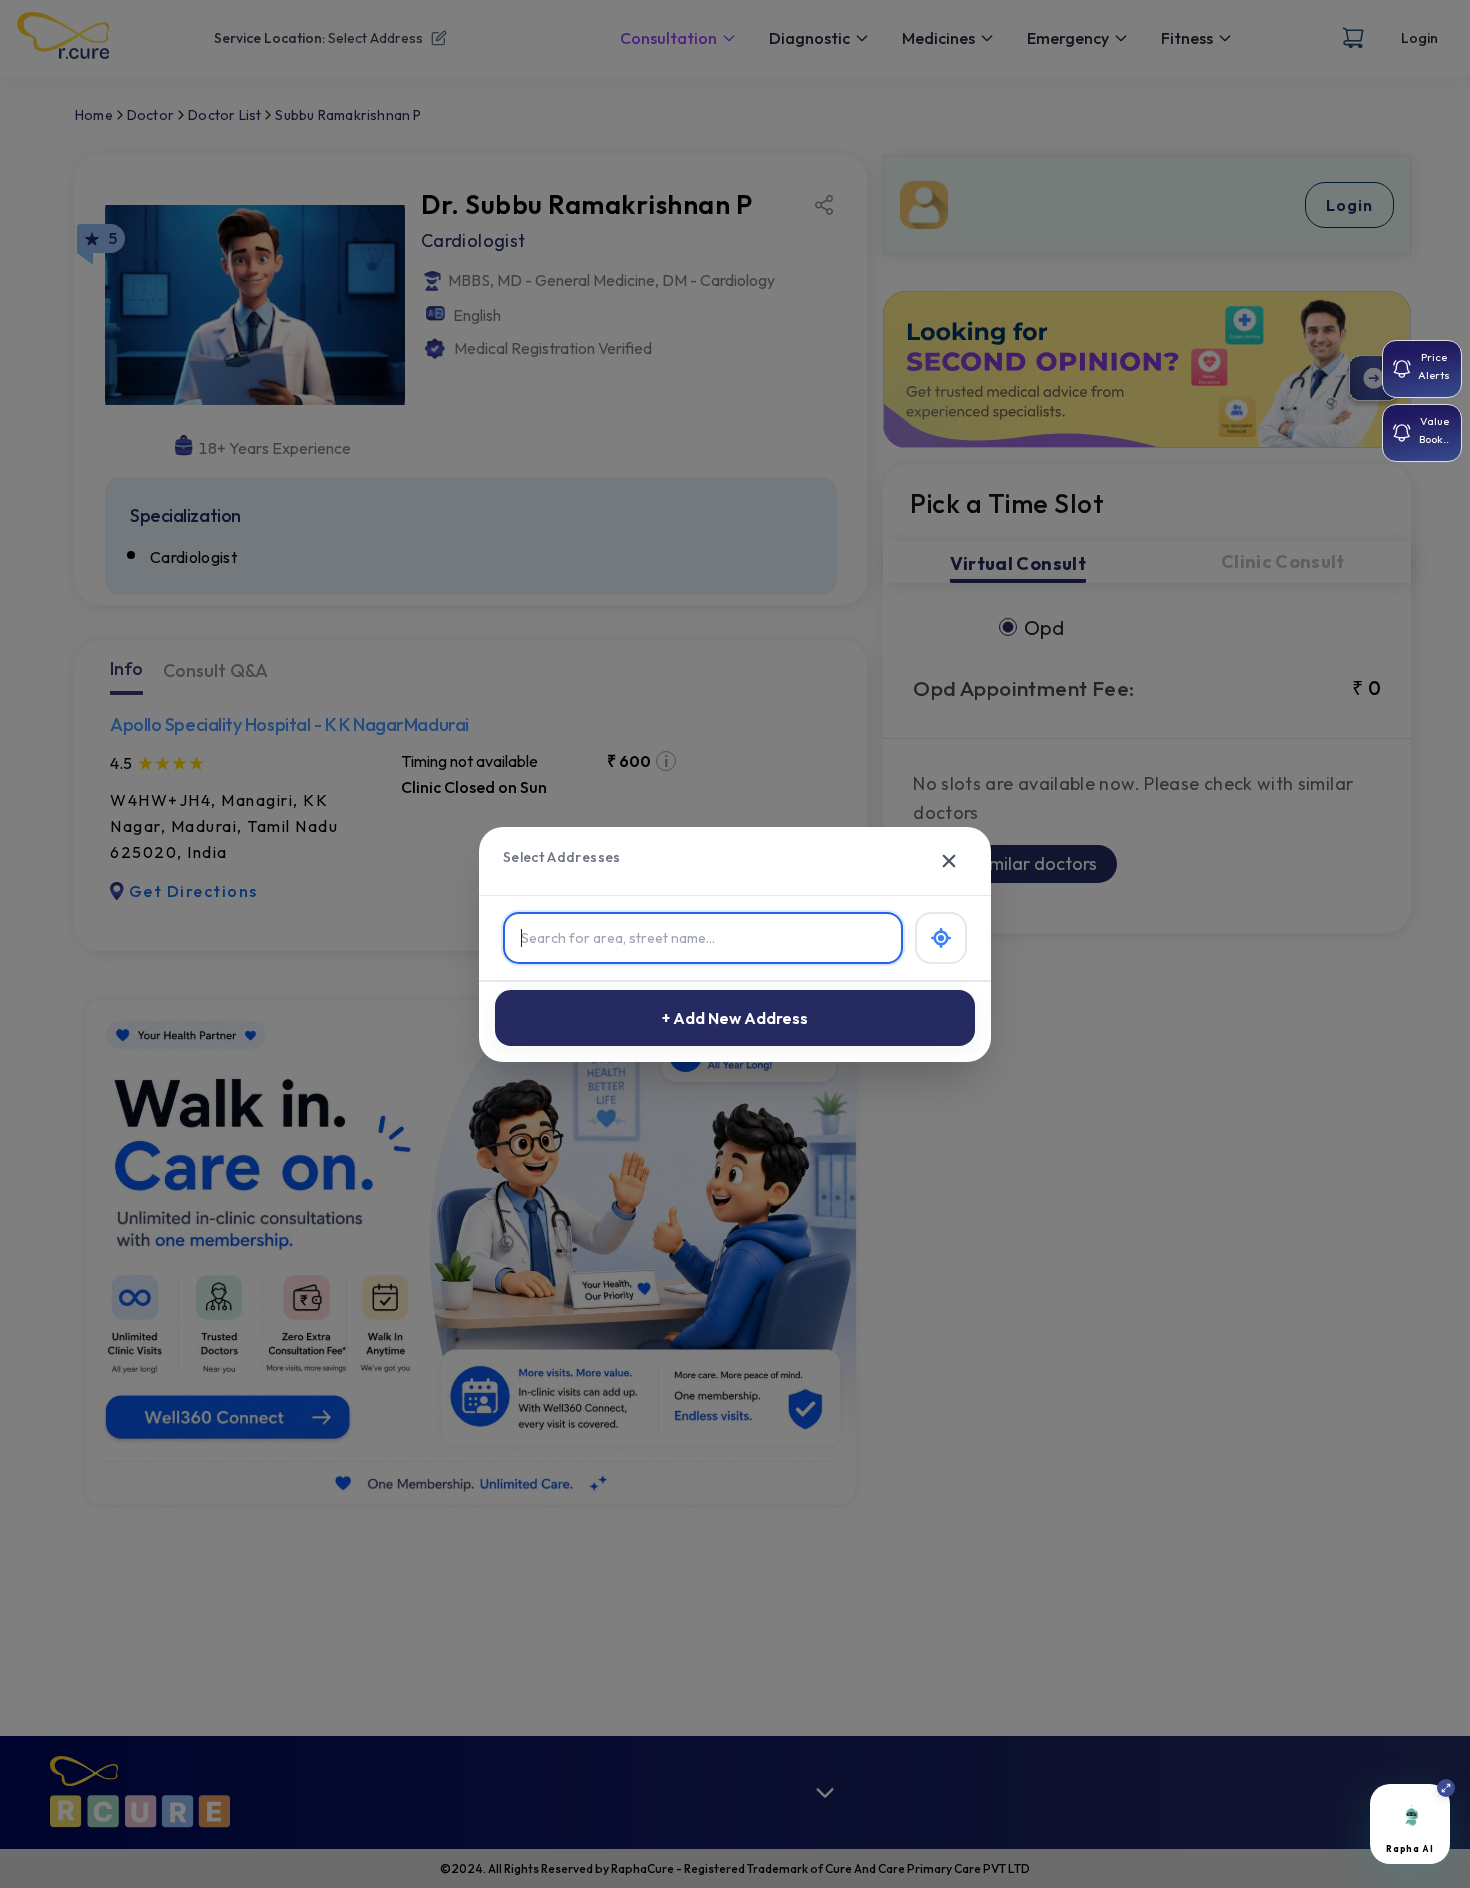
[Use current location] (941, 938)
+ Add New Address (735, 1018)
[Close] (949, 861)
